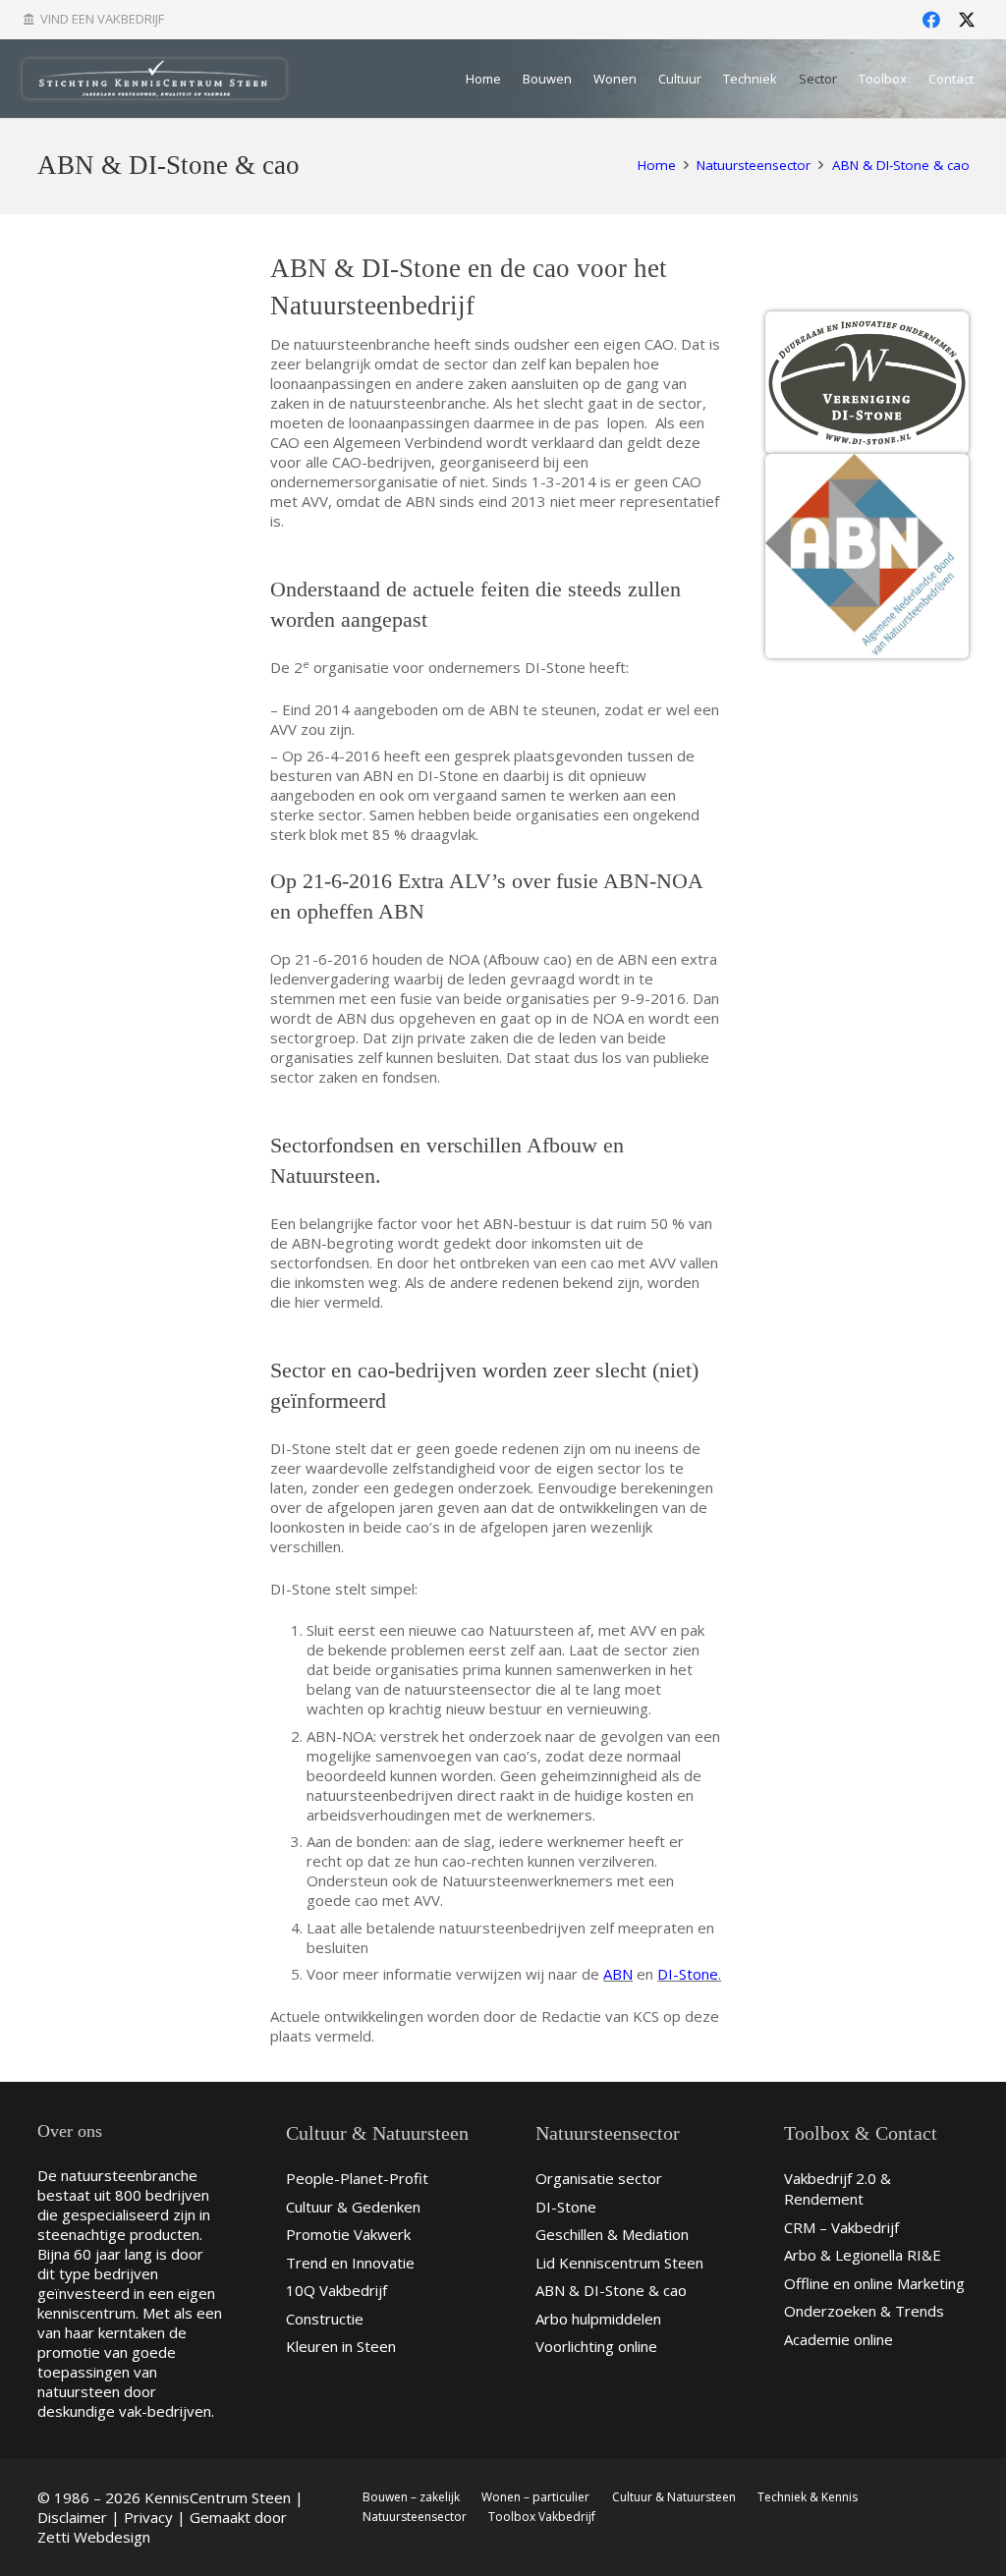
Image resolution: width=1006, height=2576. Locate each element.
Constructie (325, 2319)
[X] (967, 20)
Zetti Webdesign (94, 2537)
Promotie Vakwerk (348, 2234)
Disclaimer (72, 2517)
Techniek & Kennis (808, 2497)
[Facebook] (931, 20)
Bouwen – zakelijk (411, 2497)
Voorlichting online (596, 2346)
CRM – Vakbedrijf (841, 2227)
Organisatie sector (599, 2178)
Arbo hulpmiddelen (598, 2319)
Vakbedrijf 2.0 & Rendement (838, 2188)
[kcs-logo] (155, 79)
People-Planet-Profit (357, 2178)
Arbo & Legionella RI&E (863, 2255)
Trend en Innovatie (350, 2263)
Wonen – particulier (535, 2497)
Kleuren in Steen (341, 2346)
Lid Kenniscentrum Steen (619, 2263)
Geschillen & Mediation (612, 2234)
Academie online (838, 2339)
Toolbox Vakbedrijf (542, 2517)
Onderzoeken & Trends (864, 2311)
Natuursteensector (415, 2517)
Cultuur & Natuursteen (674, 2497)
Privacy (148, 2517)
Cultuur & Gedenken (353, 2207)
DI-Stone (688, 1974)
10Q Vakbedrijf (336, 2290)
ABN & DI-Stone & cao (611, 2290)
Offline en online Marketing (874, 2283)
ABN (618, 1974)
